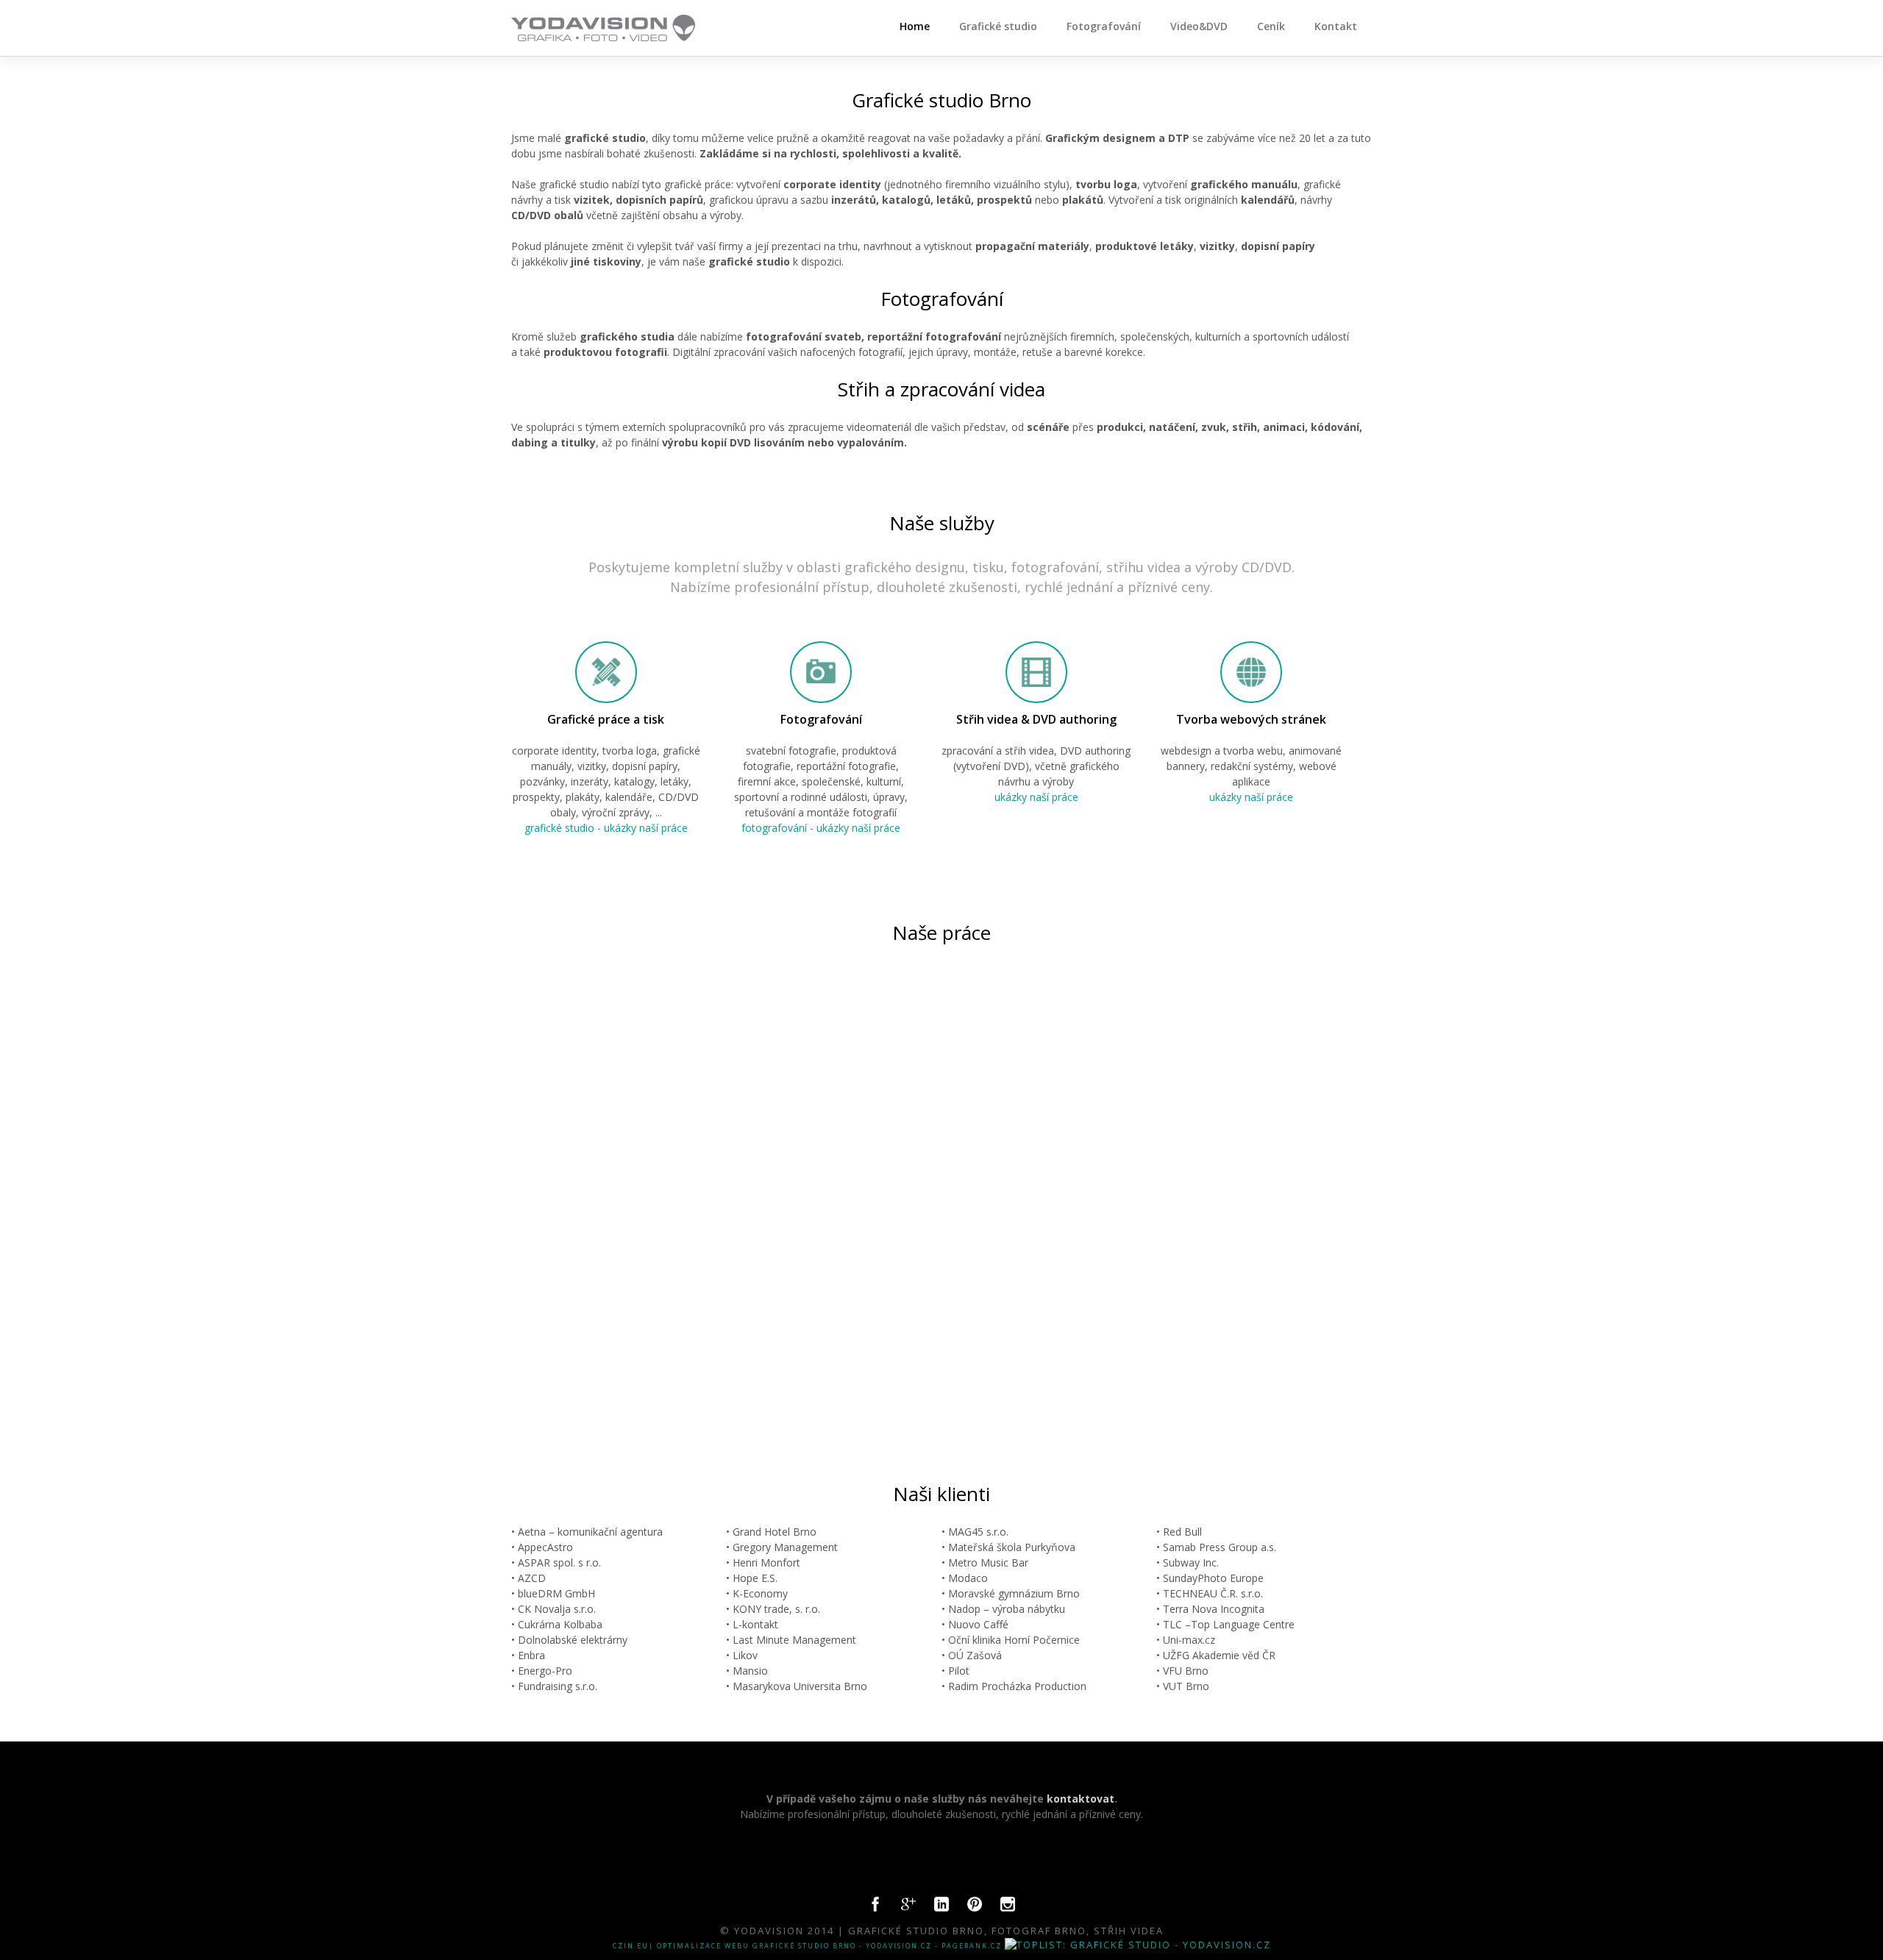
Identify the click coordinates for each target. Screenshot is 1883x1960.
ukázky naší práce (1036, 797)
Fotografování (1104, 26)
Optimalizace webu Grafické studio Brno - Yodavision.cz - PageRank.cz (829, 1946)
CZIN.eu (631, 1946)
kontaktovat (1081, 1799)
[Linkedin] (941, 1908)
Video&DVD (1199, 26)
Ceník (1271, 26)
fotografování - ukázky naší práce (821, 828)
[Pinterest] (975, 1908)
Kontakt (1336, 26)
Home (915, 26)
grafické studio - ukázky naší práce (606, 828)
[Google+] (908, 1908)
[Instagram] (1008, 1908)
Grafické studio (998, 26)
